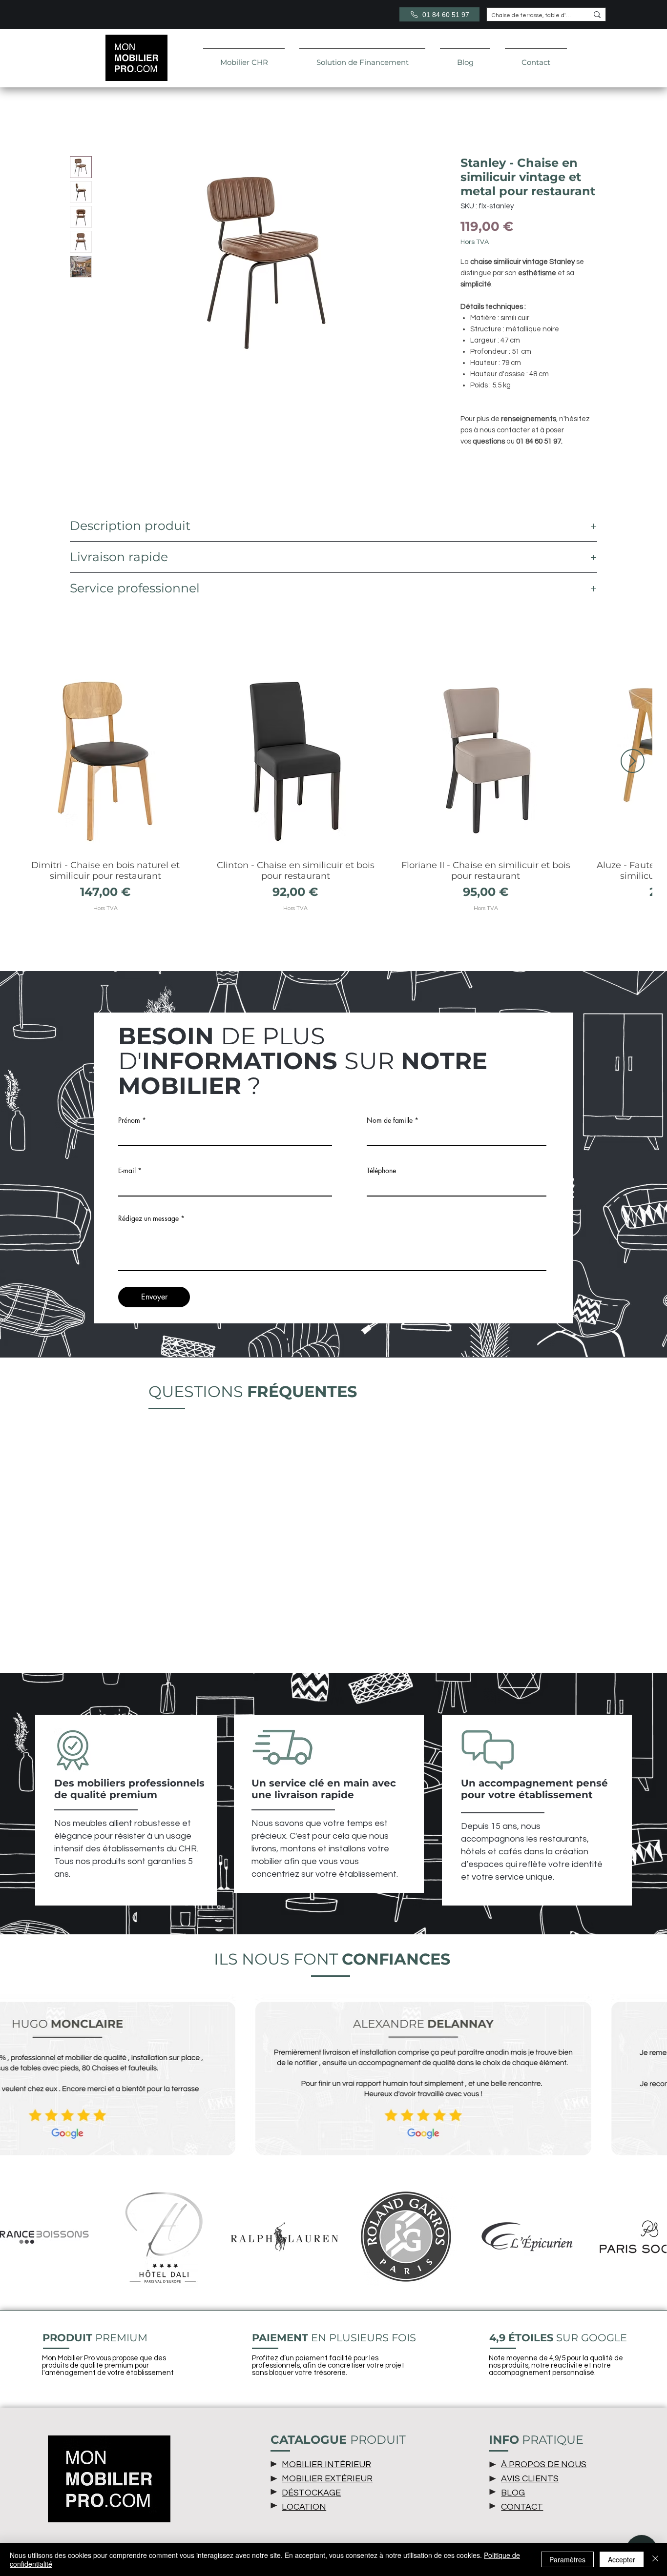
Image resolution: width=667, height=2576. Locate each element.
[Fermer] (655, 2559)
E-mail (127, 1172)
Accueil (83, 122)
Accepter (622, 2559)
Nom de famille (390, 1122)
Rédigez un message (148, 1220)
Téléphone (381, 1172)
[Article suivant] (633, 762)
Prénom (129, 1122)
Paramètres (567, 2559)
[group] (333, 793)
